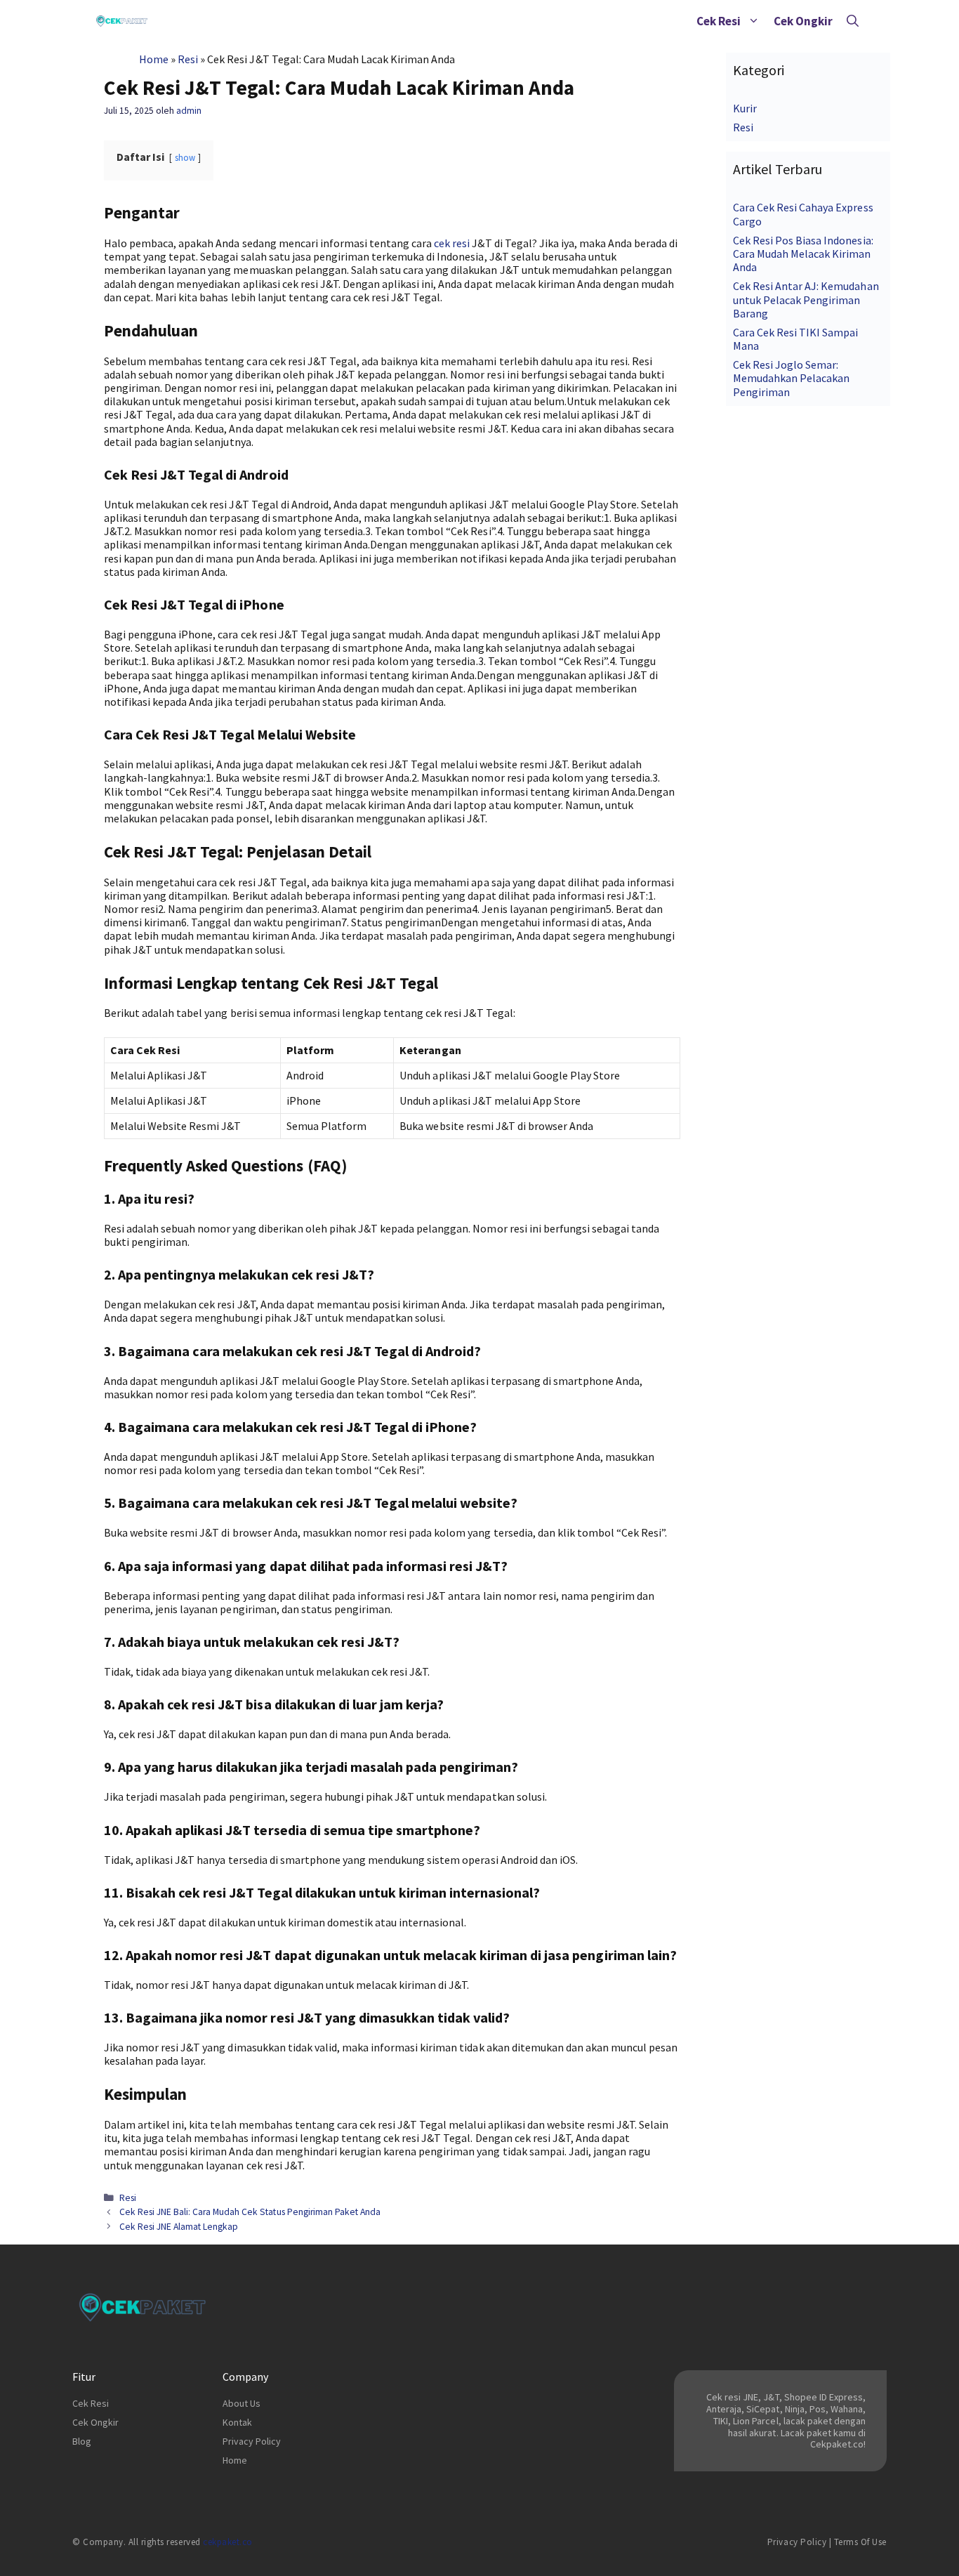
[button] (754, 21)
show (185, 157)
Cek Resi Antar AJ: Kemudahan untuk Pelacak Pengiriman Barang (806, 299)
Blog (82, 2441)
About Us (242, 2403)
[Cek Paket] (122, 21)
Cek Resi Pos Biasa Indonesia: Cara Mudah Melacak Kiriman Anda (803, 254)
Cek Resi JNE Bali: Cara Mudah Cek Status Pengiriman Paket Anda (250, 2212)
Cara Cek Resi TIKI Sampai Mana (796, 339)
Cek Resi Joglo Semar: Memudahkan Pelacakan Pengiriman (791, 378)
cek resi (452, 243)
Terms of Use (860, 2542)
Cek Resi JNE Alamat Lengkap (179, 2227)
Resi (188, 59)
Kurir (745, 108)
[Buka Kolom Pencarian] (853, 21)
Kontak (237, 2422)
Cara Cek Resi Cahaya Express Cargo (803, 214)
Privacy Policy (252, 2441)
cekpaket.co (228, 2542)
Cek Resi (719, 21)
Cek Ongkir (803, 21)
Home (154, 59)
